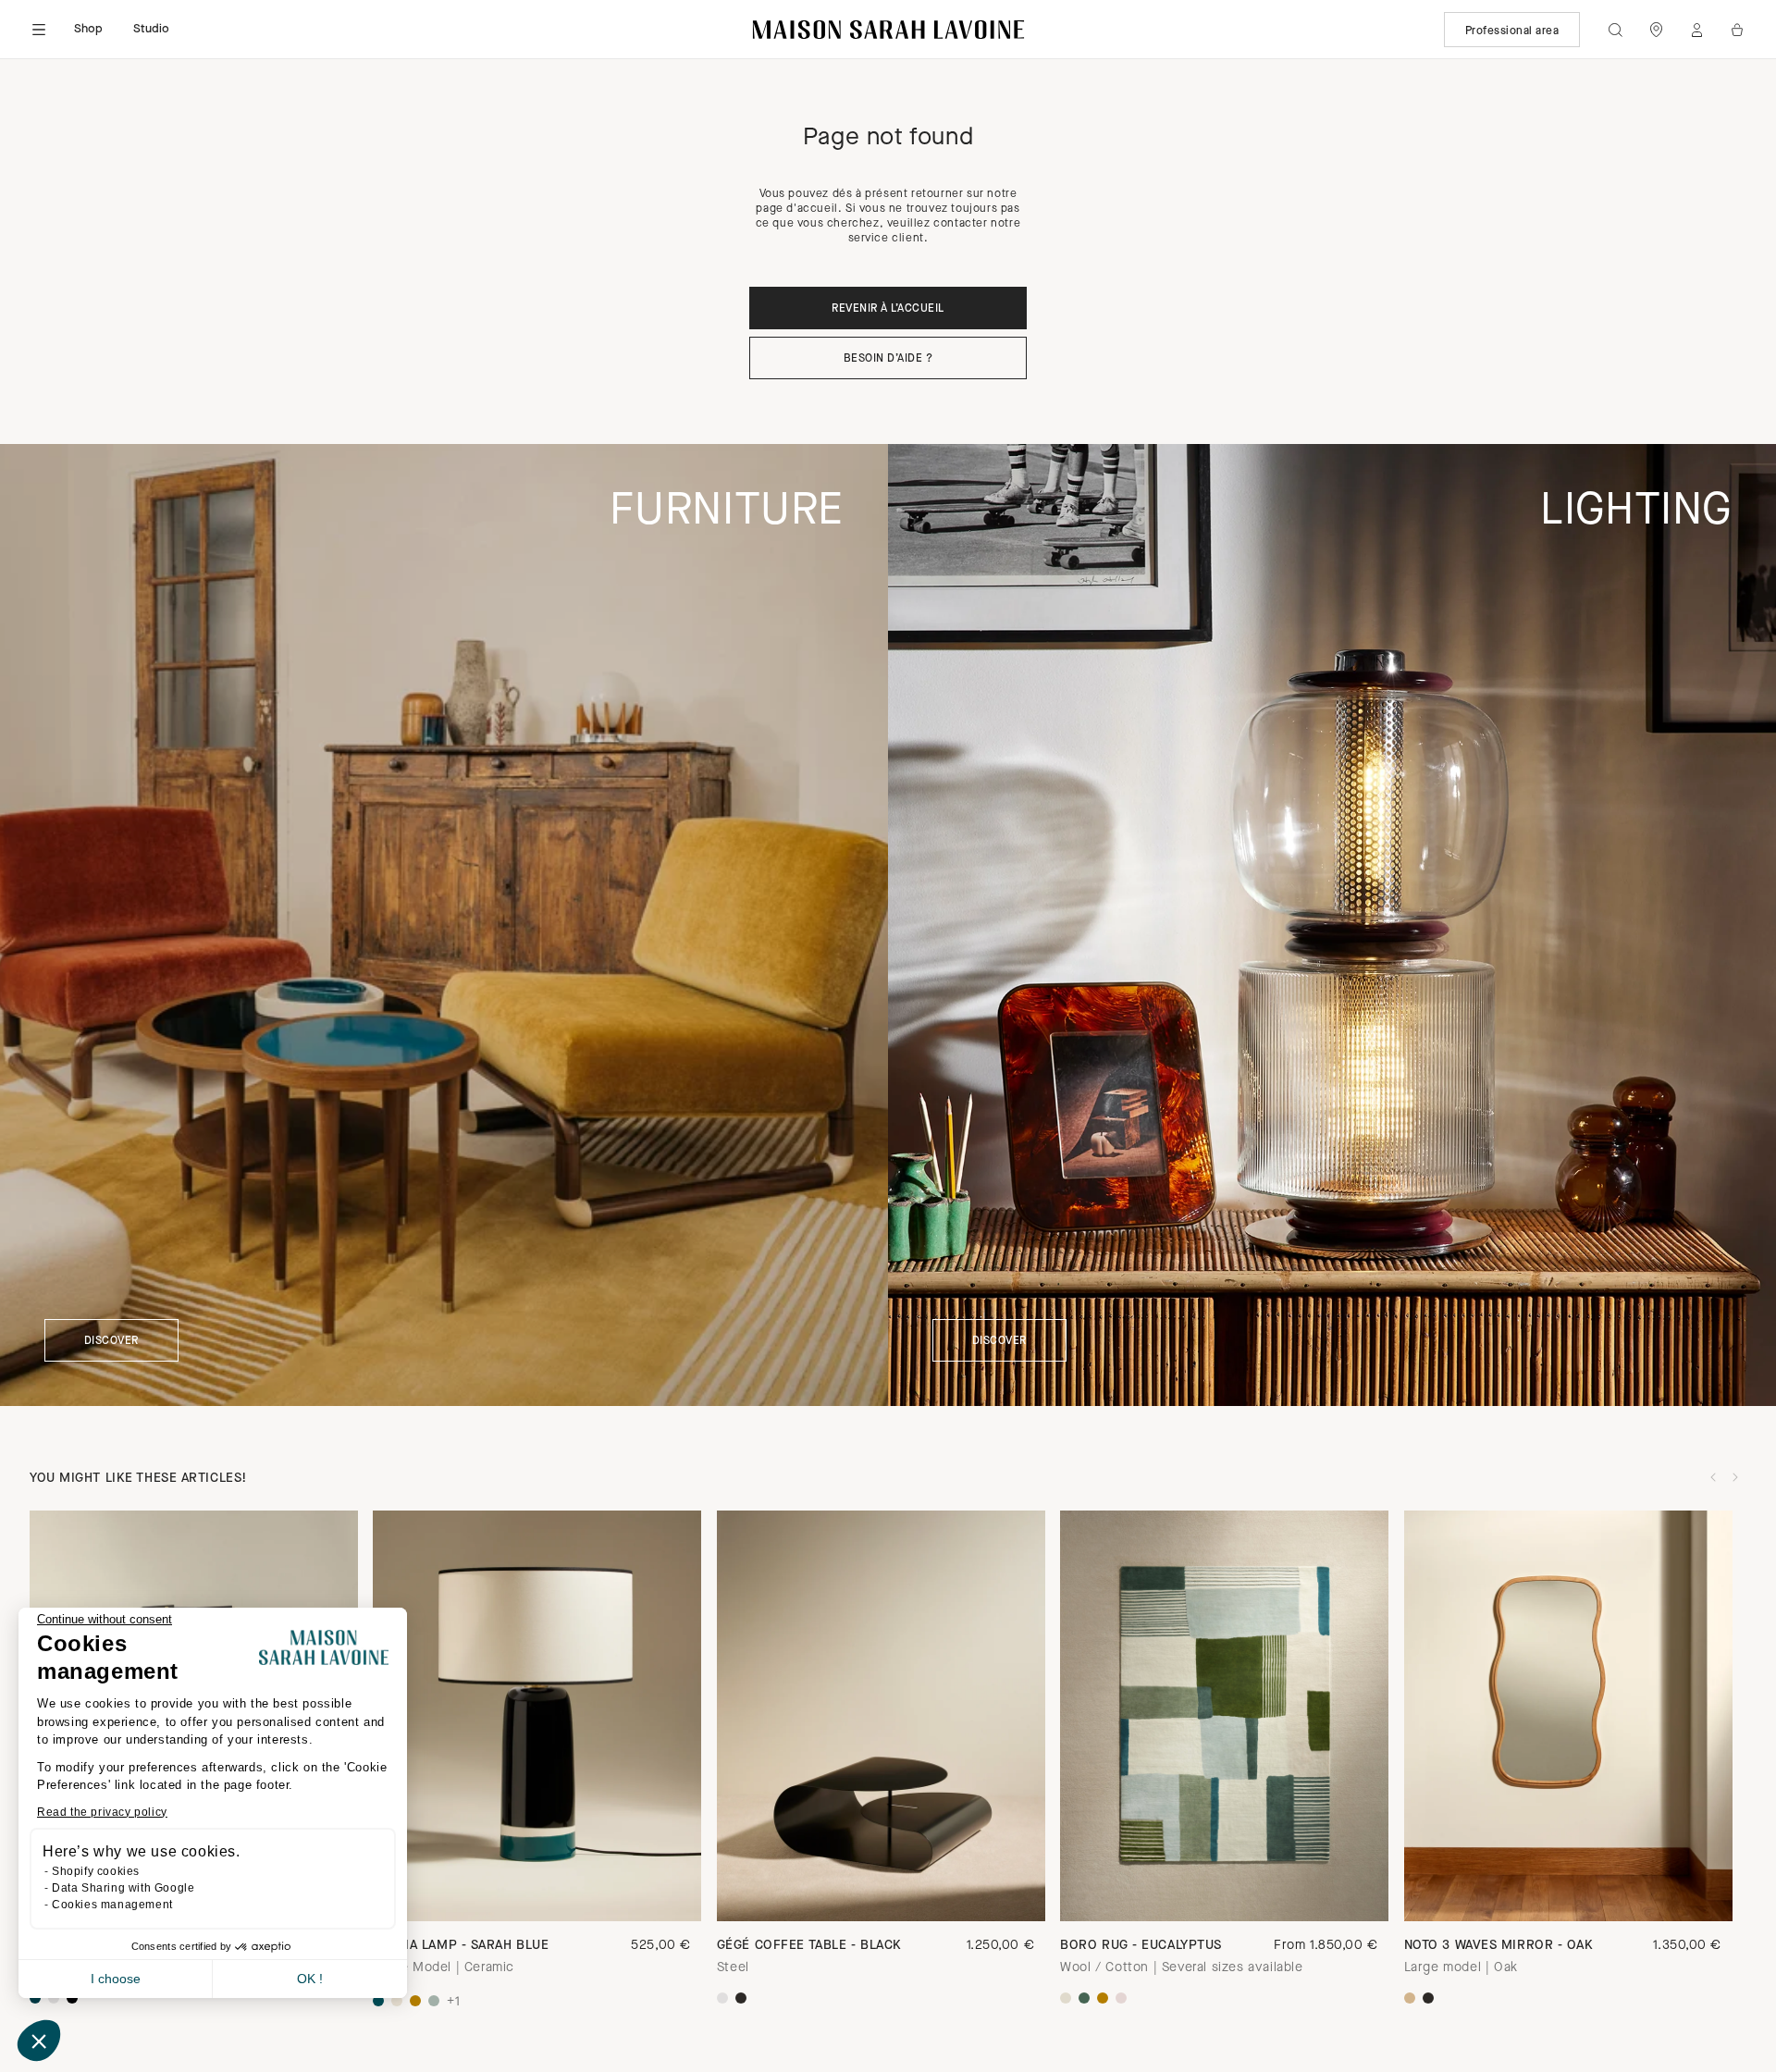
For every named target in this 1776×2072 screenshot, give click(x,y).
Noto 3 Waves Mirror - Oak (1499, 1946)
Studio (152, 29)
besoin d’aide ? (888, 359)
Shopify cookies (96, 1871)
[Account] (1696, 30)
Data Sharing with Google (123, 1888)
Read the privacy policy (102, 1812)
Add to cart (1224, 1889)
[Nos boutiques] (1656, 30)
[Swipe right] (1735, 1477)
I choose (116, 1979)
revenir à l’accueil (888, 309)
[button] (39, 2041)
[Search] (1615, 30)
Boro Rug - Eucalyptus (1141, 1946)
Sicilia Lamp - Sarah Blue (461, 1946)
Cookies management (112, 1905)
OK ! (310, 1979)
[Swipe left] (1713, 1477)
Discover (111, 1341)
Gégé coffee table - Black (809, 1946)
